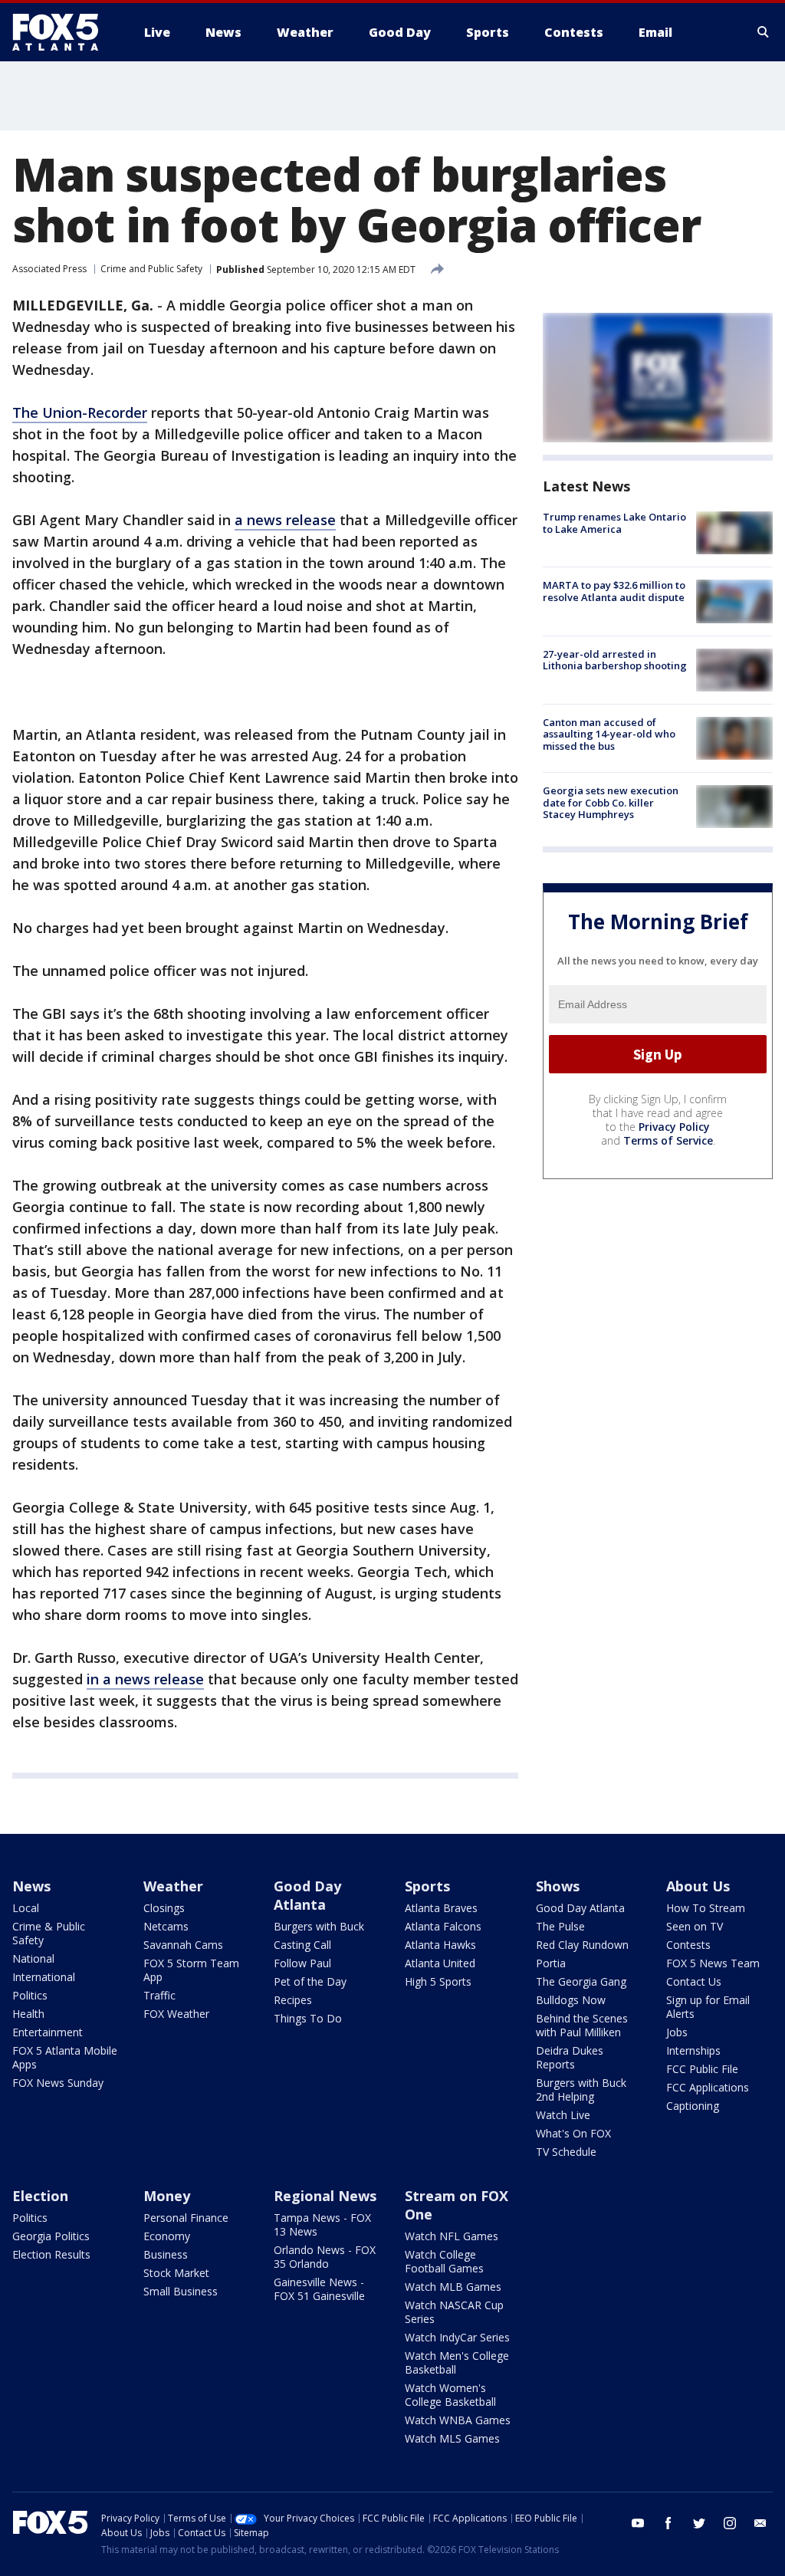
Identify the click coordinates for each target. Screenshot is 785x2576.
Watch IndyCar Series (457, 2337)
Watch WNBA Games (458, 2420)
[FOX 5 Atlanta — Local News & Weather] (63, 32)
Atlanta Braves (441, 1908)
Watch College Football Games (444, 2261)
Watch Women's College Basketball (450, 2395)
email (760, 2523)
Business (166, 2254)
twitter (699, 2523)
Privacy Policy (674, 1127)
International (44, 1977)
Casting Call (302, 1945)
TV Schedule (566, 2152)
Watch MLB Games (453, 2287)
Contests (688, 1945)
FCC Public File (702, 2069)
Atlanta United (440, 1963)
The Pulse (560, 1926)
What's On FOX (573, 2133)
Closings (164, 1908)
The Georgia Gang (581, 1981)
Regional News (325, 2196)
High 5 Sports (438, 1981)
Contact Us (694, 1981)
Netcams (166, 1926)
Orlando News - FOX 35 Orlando (325, 2257)
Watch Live (563, 2115)
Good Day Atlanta (307, 1895)
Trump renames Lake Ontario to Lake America (614, 523)
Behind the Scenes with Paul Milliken (582, 2025)
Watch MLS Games (452, 2438)
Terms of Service (668, 1140)
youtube (638, 2523)
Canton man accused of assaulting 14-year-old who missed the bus (609, 734)
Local (26, 1908)
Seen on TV (695, 1926)
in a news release (145, 1679)
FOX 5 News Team (713, 1963)
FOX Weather (176, 2014)
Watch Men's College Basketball (457, 2362)
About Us (698, 1886)
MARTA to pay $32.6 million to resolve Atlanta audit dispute (614, 591)
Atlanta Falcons (443, 1926)
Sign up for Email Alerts (708, 2007)
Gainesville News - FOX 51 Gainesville (319, 2289)
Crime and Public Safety (151, 269)
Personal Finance (186, 2218)
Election (40, 2196)
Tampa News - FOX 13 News (322, 2224)
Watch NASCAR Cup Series (454, 2312)
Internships (693, 2050)
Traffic (159, 1995)
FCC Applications (708, 2087)
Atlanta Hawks (440, 1945)
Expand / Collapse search (764, 32)
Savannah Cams (183, 1945)
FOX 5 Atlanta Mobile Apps (65, 2057)
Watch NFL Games (452, 2236)
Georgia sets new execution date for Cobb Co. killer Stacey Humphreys (611, 802)
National (33, 1958)
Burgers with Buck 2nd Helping (581, 2090)
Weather (173, 1886)
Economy (167, 2236)
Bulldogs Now (571, 2000)
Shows (558, 1886)
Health (28, 2014)
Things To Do (308, 2018)
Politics (30, 1995)
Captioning (693, 2106)
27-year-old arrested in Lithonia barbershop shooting (615, 660)
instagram (730, 2523)
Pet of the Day (310, 1981)
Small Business (181, 2291)
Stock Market (176, 2273)
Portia (551, 1963)
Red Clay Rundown (582, 1945)
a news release (285, 520)
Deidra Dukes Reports (570, 2057)
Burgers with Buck (319, 1926)
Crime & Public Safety (49, 1933)
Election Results (51, 2254)
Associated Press (49, 269)
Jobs (677, 2032)
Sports (427, 1886)
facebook (668, 2523)
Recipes (293, 2000)
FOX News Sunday (58, 2083)
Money (167, 2196)
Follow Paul (302, 1963)
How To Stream (706, 1908)
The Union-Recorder (80, 412)
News (31, 1886)
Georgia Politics (51, 2236)
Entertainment (48, 2032)
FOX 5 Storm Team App (191, 1970)
